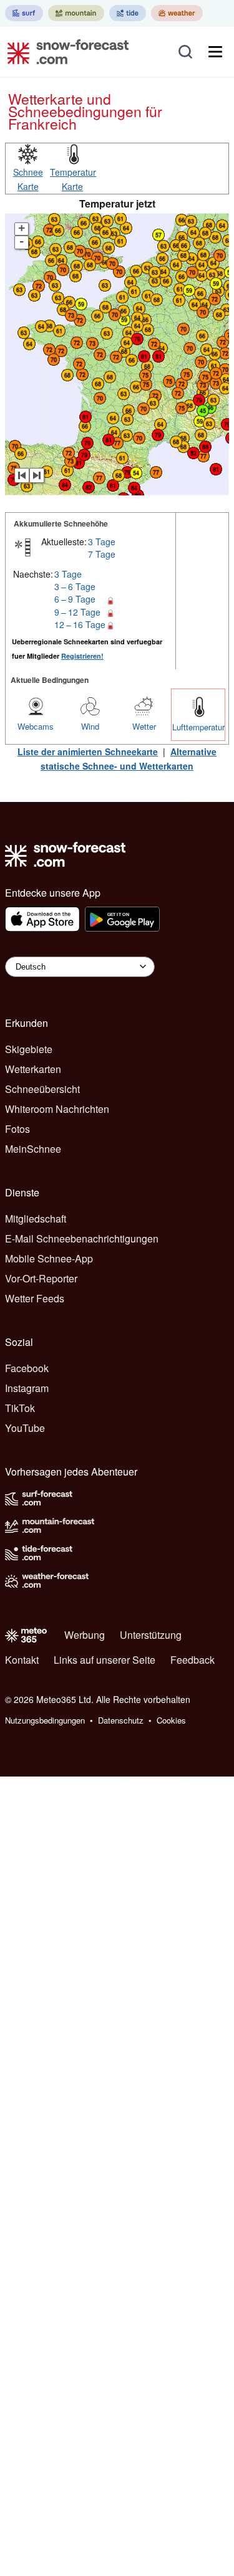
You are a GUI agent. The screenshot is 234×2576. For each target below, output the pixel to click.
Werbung (85, 1635)
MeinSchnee (33, 1149)
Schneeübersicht (42, 1089)
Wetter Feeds (35, 1298)
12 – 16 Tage (80, 624)
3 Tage (102, 541)
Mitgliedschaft (36, 1219)
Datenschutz (121, 1720)
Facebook (27, 1368)
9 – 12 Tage (77, 612)
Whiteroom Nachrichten (57, 1109)
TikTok (20, 1408)
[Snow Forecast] (64, 52)
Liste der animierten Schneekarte (88, 751)
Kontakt (22, 1660)
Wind (90, 726)
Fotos (17, 1129)
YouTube (25, 1428)
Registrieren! (82, 656)
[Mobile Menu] (215, 52)
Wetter (144, 726)
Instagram (27, 1388)
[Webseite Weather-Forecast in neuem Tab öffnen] (177, 13)
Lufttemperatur (198, 727)
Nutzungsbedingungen (45, 1720)
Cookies (171, 1720)
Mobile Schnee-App (49, 1258)
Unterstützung (151, 1635)
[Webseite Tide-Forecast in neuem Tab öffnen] (128, 13)
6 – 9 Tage (75, 599)
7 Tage (102, 554)
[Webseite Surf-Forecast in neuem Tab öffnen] (24, 13)
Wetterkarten (33, 1069)
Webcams (36, 726)
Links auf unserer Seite (105, 1660)
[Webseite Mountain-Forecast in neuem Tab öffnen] (76, 13)
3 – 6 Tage (75, 586)
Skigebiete (29, 1049)
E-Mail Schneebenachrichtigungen (82, 1238)
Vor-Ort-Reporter (41, 1278)
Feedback (193, 1660)
